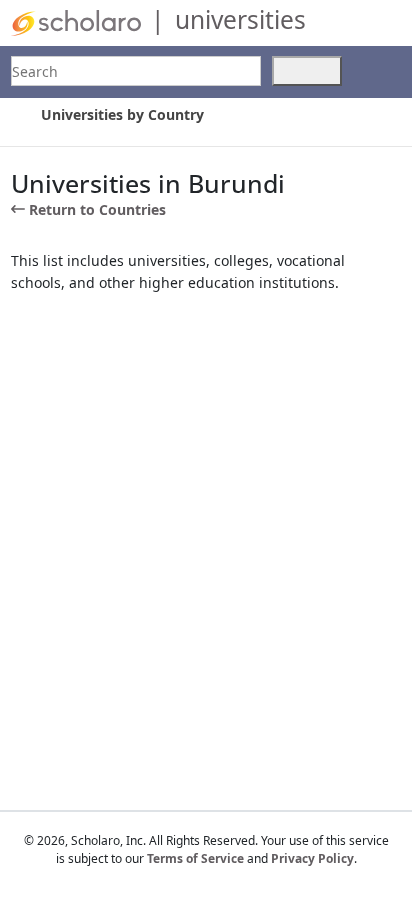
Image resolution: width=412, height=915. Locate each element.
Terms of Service (195, 858)
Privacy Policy (312, 858)
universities (240, 19)
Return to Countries (97, 209)
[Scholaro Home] (76, 21)
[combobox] (136, 71)
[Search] (307, 71)
